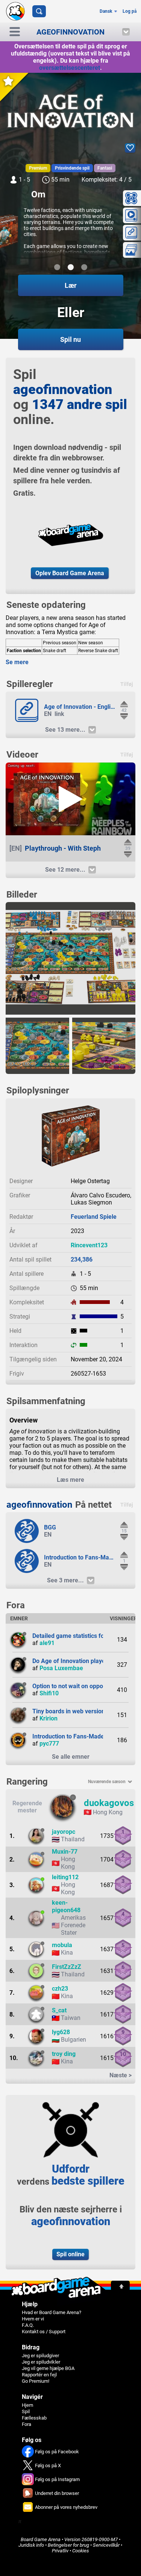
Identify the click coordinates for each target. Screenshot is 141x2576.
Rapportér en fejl (39, 2375)
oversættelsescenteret (70, 68)
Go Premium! (36, 2381)
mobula (62, 1945)
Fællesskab (34, 2418)
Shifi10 (49, 1693)
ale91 (47, 1643)
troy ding (64, 2054)
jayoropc (64, 1832)
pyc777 (49, 1744)
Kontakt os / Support (44, 2332)
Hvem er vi (33, 2319)
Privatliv (60, 2551)
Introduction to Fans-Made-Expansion (83, 1736)
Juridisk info (31, 2545)
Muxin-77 (65, 1852)
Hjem (27, 2405)
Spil (26, 2411)
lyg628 (61, 2032)
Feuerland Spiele (94, 1217)
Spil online (70, 2254)
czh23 (60, 1989)
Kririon (49, 1718)
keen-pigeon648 (66, 1906)
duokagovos (109, 1803)
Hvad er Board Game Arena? (52, 2312)
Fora (27, 2424)
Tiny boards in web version (69, 1711)
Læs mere (70, 1480)
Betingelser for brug (68, 2545)
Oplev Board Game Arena (70, 573)
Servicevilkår (106, 2545)
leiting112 (65, 1877)
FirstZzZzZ (67, 1967)
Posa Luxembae (61, 1668)
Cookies (81, 2551)
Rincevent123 (89, 1245)
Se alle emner (71, 1757)
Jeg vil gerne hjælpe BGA (48, 2368)
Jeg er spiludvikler (41, 2362)
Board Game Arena (41, 2539)
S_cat (59, 2010)
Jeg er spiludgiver (40, 2356)
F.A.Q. (28, 2325)
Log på (130, 11)
